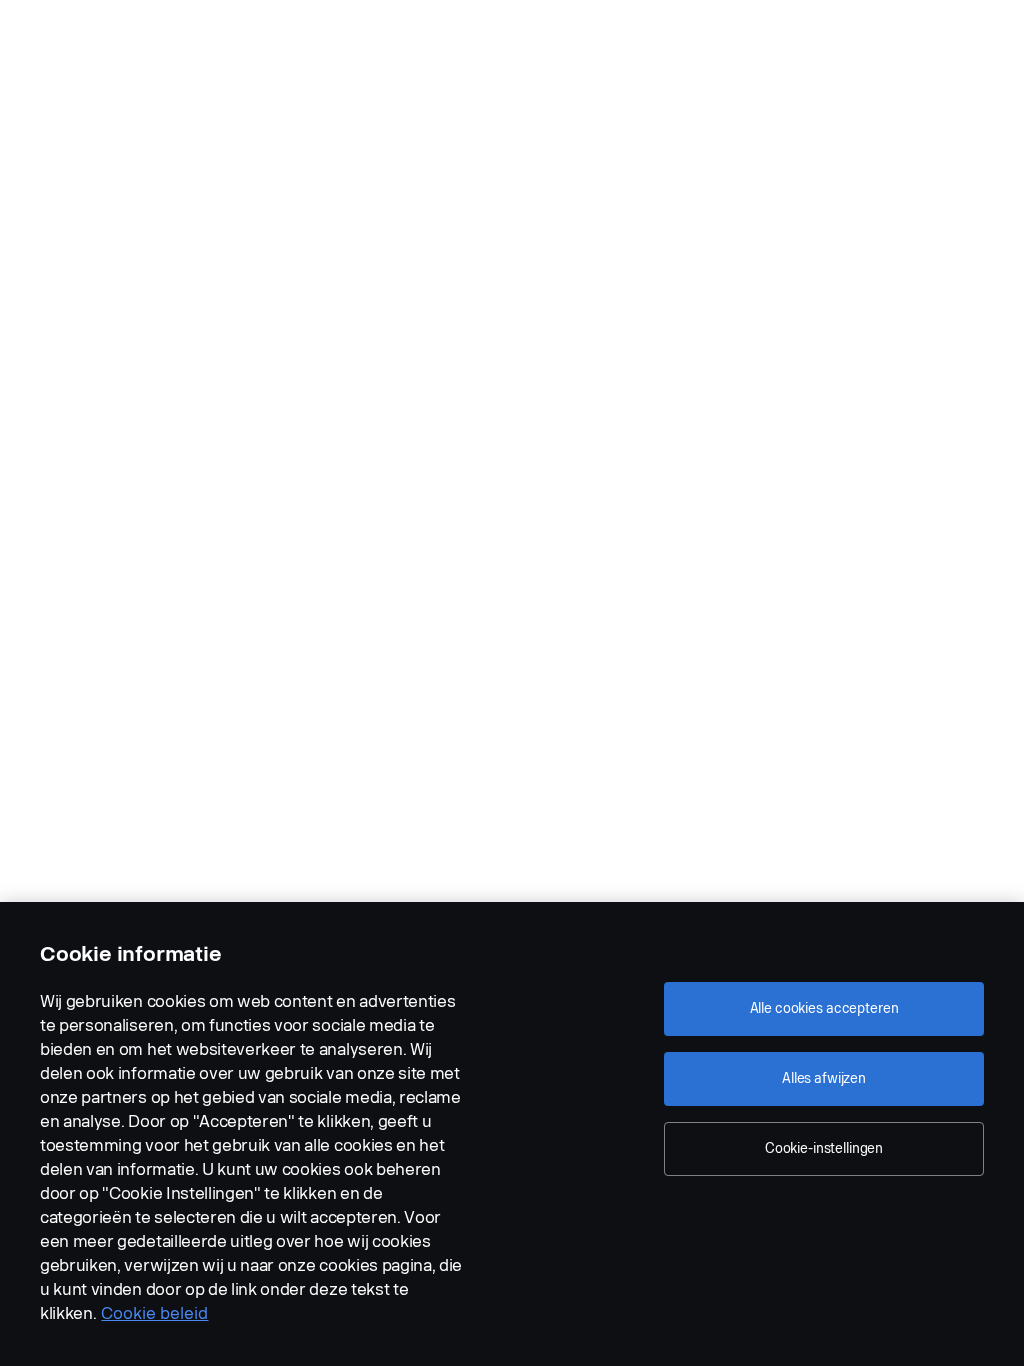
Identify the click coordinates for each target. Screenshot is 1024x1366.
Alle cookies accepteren (824, 1008)
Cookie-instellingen (824, 1148)
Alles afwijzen (824, 1078)
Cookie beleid (154, 1313)
